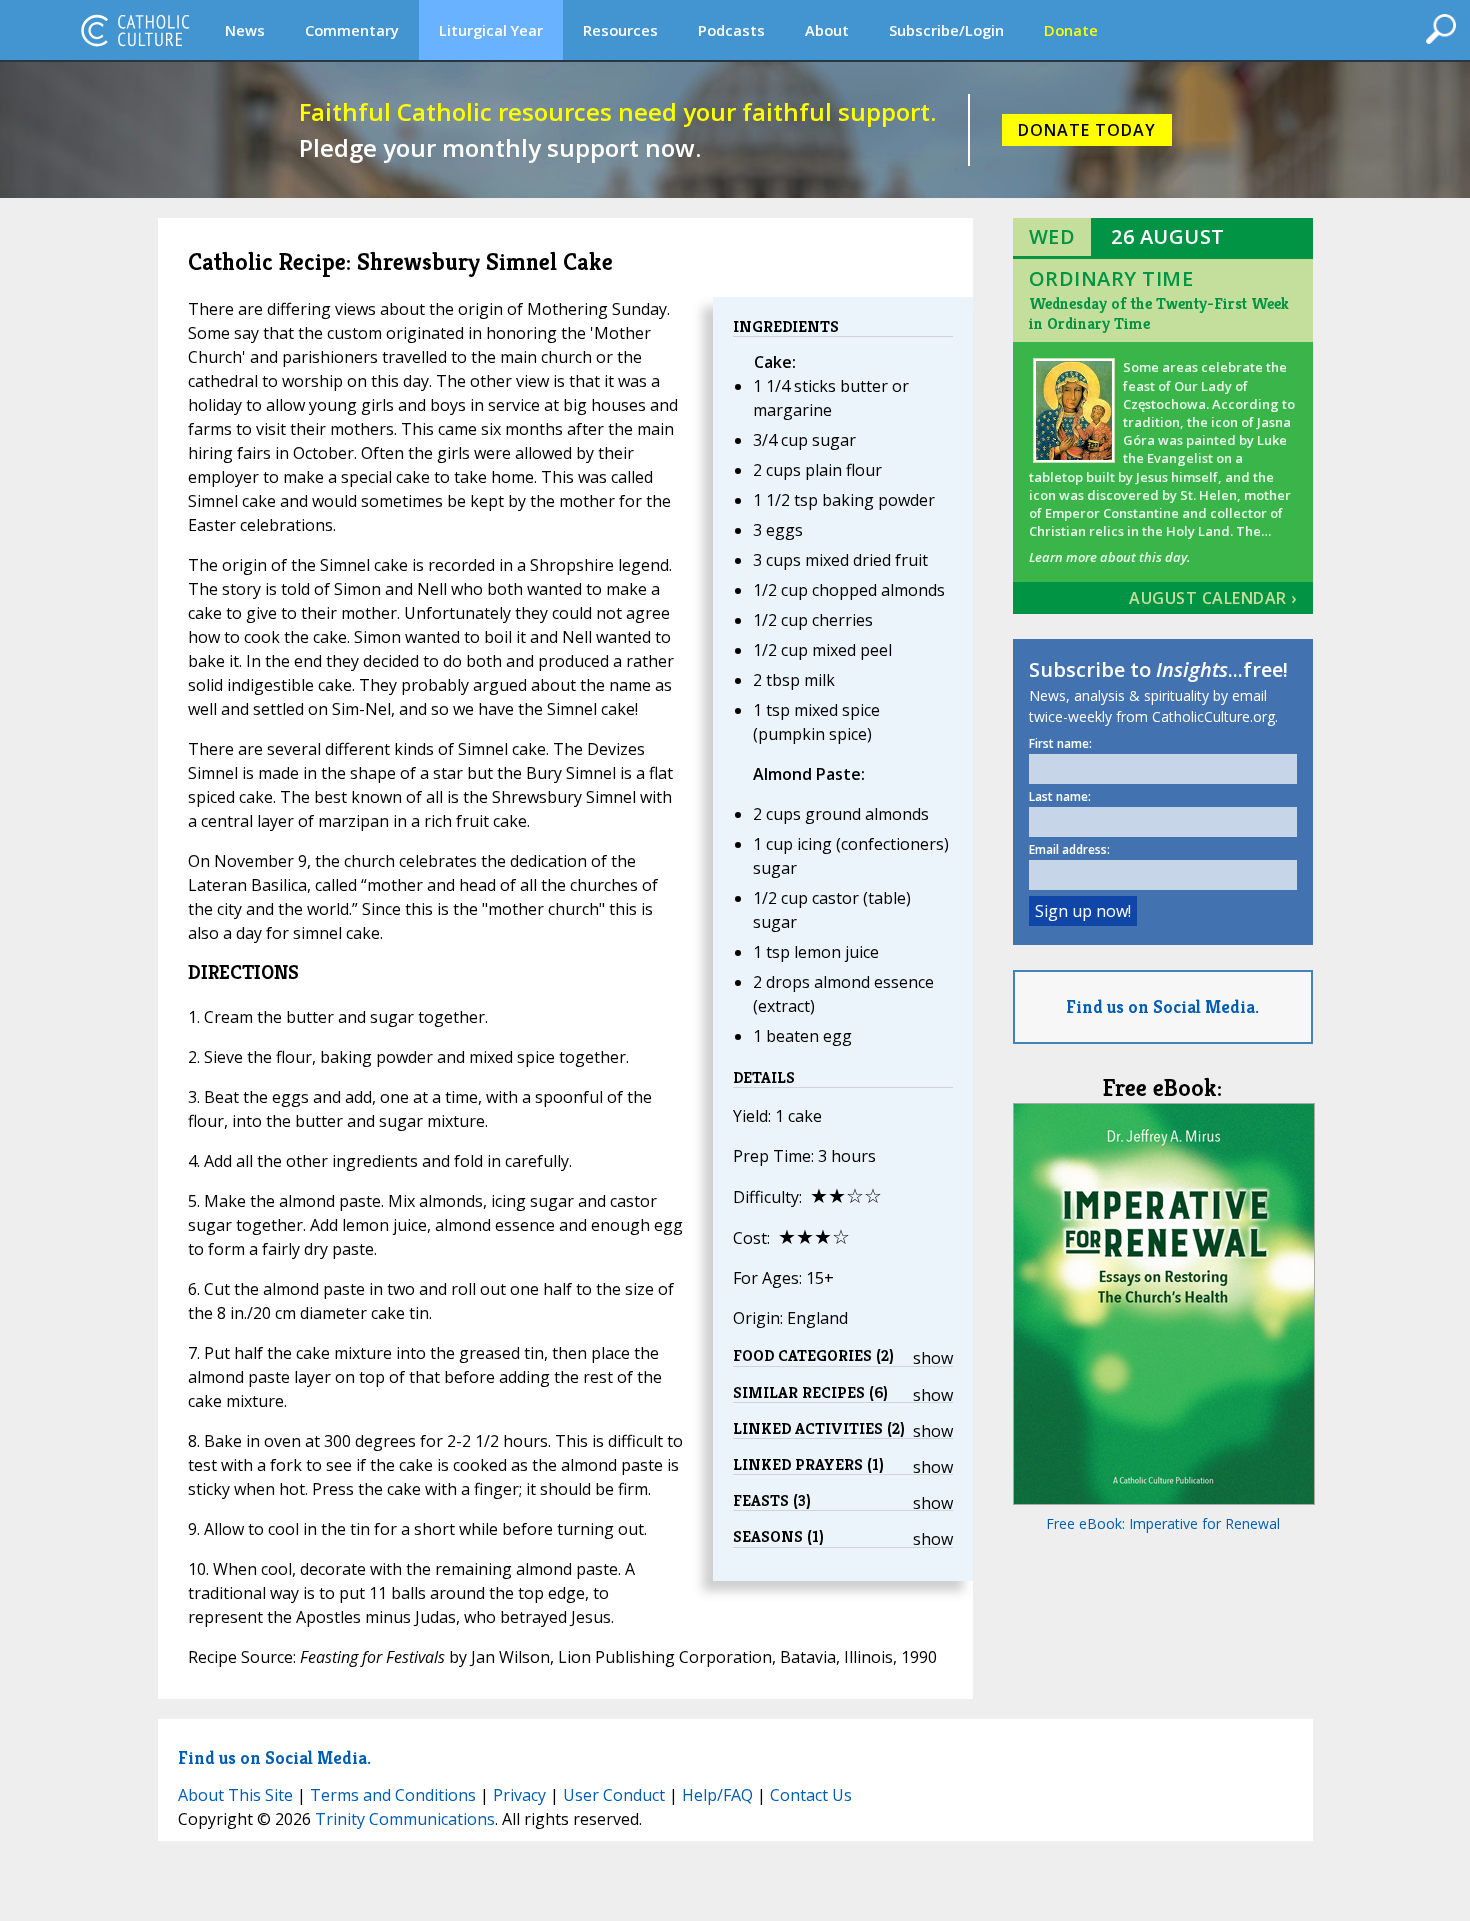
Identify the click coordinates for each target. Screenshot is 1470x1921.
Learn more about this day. (1109, 557)
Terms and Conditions (393, 1795)
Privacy (519, 1795)
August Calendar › (1213, 598)
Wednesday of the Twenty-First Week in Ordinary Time (1159, 313)
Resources (620, 30)
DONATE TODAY (1087, 130)
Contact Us (811, 1795)
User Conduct (614, 1795)
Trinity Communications (405, 1819)
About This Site (235, 1795)
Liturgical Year (491, 30)
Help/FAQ (717, 1795)
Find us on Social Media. (1162, 1006)
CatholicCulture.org (135, 30)
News (245, 30)
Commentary (352, 30)
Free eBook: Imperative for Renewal (1163, 1523)
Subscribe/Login (946, 30)
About (827, 30)
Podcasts (731, 30)
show (933, 1358)
